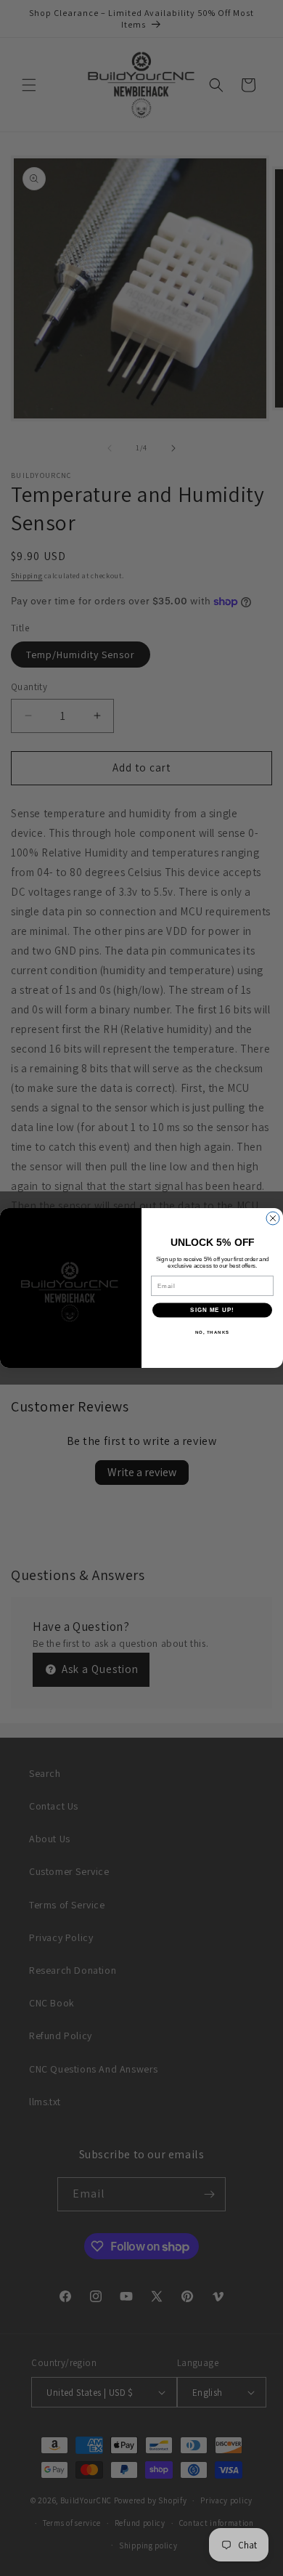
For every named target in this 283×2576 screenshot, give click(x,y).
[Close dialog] (273, 1218)
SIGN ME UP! (212, 1310)
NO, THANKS (213, 1332)
